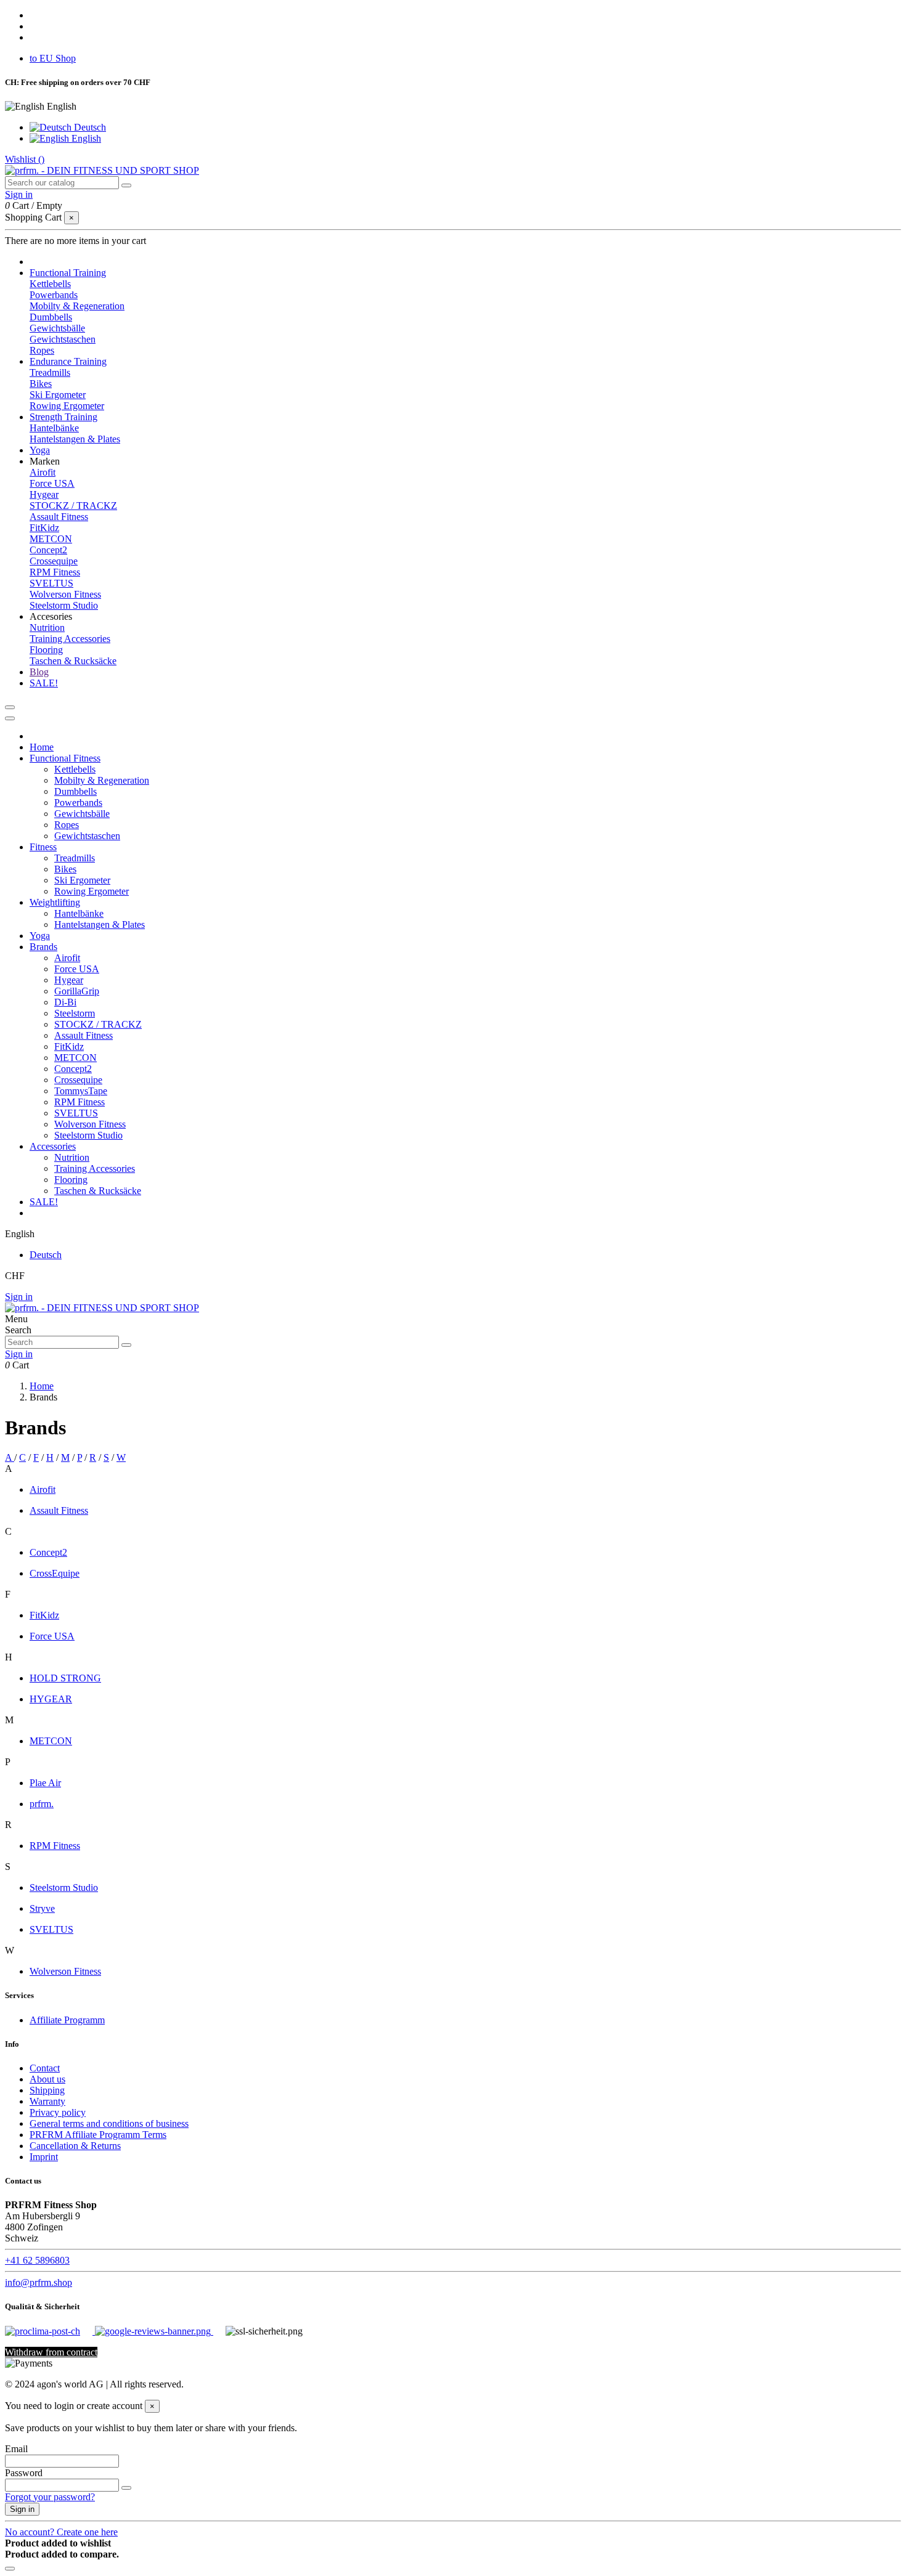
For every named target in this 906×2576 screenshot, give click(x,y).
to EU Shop (53, 58)
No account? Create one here (61, 2532)
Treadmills (50, 372)
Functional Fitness (65, 758)
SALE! (44, 1202)
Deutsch (89, 127)
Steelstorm (75, 1013)
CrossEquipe (55, 1573)
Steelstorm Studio (64, 605)
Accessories (53, 1146)
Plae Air (45, 1783)
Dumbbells (51, 317)
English (85, 138)
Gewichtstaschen (63, 339)
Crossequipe (54, 561)
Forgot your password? (50, 2497)
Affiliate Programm (67, 2020)
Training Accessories (70, 639)
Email (16, 2449)
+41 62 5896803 (37, 2260)
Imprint (44, 2157)
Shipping (47, 2090)
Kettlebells (50, 284)
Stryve (42, 1908)
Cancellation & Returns (75, 2146)
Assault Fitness (59, 517)
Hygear (44, 494)
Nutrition (47, 628)
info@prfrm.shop (39, 2282)
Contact (45, 2068)
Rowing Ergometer (67, 406)
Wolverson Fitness (65, 594)
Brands (43, 947)
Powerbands (54, 295)
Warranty (47, 2101)
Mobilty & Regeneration (77, 306)
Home (42, 747)
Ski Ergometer (58, 395)
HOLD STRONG (65, 1678)
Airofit (43, 472)
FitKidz (44, 528)
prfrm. (42, 1804)
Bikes (41, 384)
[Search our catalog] (126, 185)
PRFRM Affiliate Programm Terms (98, 2135)
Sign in (19, 1297)
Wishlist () (25, 159)
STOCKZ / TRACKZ (73, 506)
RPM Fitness (55, 572)
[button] (45, 461)
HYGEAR (51, 1699)
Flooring (46, 650)
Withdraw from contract (51, 2352)
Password (24, 2473)
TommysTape (81, 1091)
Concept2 (48, 550)
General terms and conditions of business (109, 2123)
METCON (51, 539)
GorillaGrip (77, 991)
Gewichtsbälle (57, 328)
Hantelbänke (54, 428)
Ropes (42, 350)
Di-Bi (65, 1002)
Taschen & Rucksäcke (73, 661)
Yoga (40, 936)
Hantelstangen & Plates (75, 439)
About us (47, 2079)
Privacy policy (58, 2112)
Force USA (52, 483)
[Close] (10, 718)
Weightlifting (55, 902)
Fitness (43, 847)
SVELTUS (51, 583)
